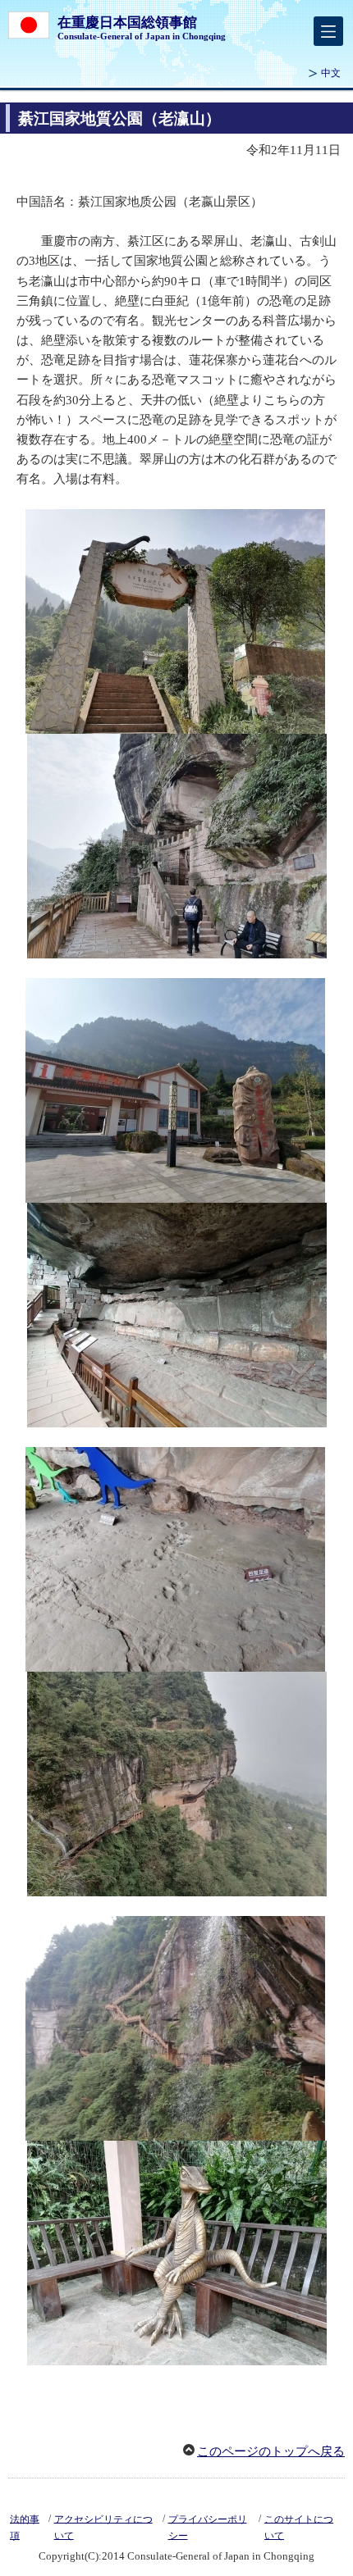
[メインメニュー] (328, 31)
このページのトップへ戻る (271, 2451)
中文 (331, 73)
